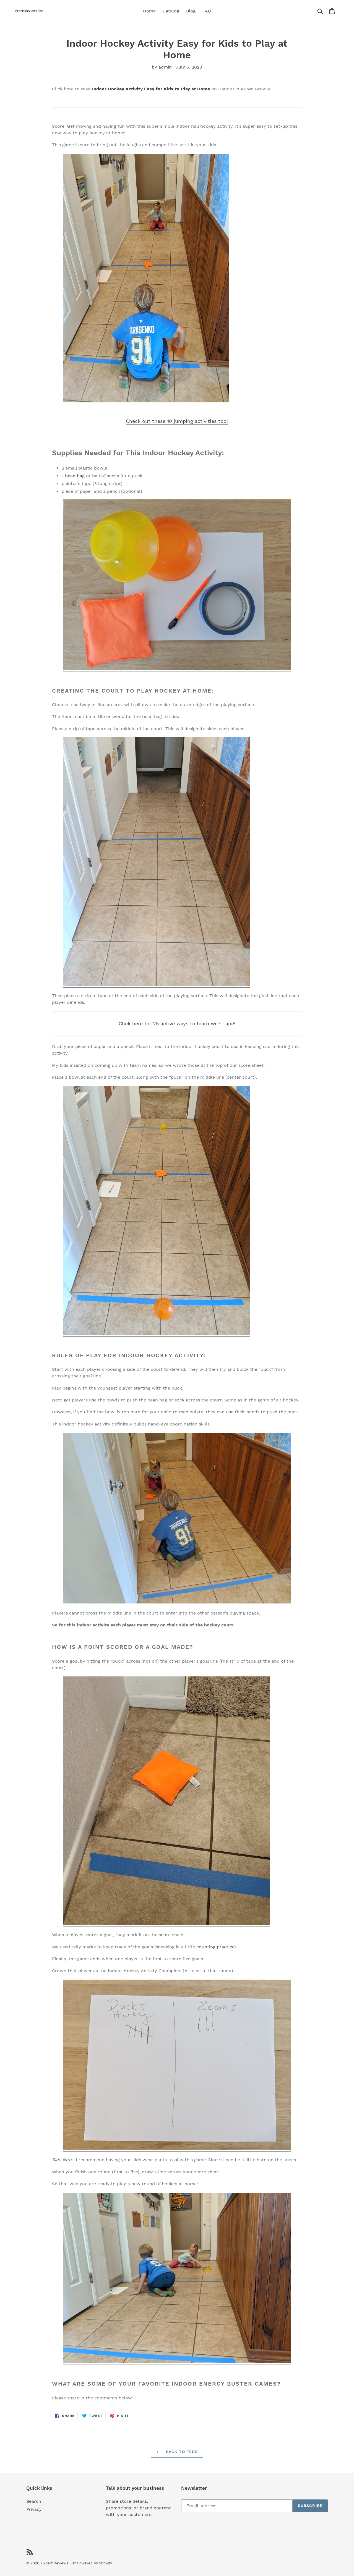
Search (34, 2501)
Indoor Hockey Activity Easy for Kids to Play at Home (151, 89)
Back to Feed (181, 2452)
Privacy (34, 2509)
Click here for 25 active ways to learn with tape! (177, 1024)
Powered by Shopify (95, 2563)
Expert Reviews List (58, 2563)
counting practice (215, 1947)
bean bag (75, 476)
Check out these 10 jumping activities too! (177, 421)
